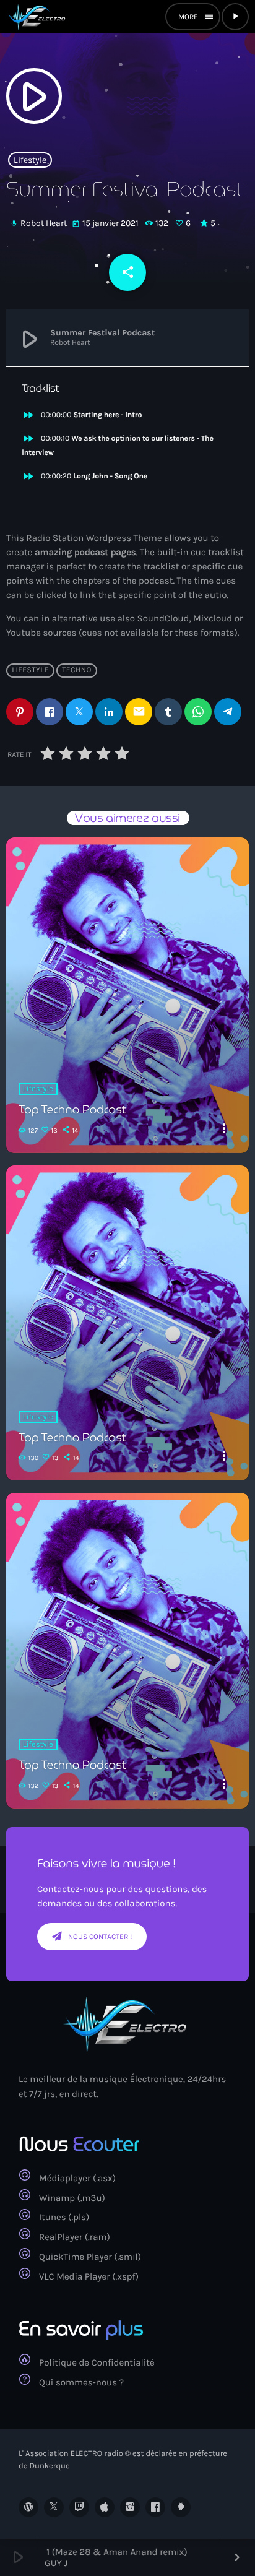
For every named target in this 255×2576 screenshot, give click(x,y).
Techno (77, 670)
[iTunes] (105, 2507)
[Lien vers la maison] (37, 17)
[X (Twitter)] (54, 2507)
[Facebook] (155, 2507)
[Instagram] (130, 2507)
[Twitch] (79, 2507)
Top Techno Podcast (72, 1110)
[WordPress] (28, 2507)
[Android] (181, 2507)
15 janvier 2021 (106, 223)
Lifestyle (30, 160)
